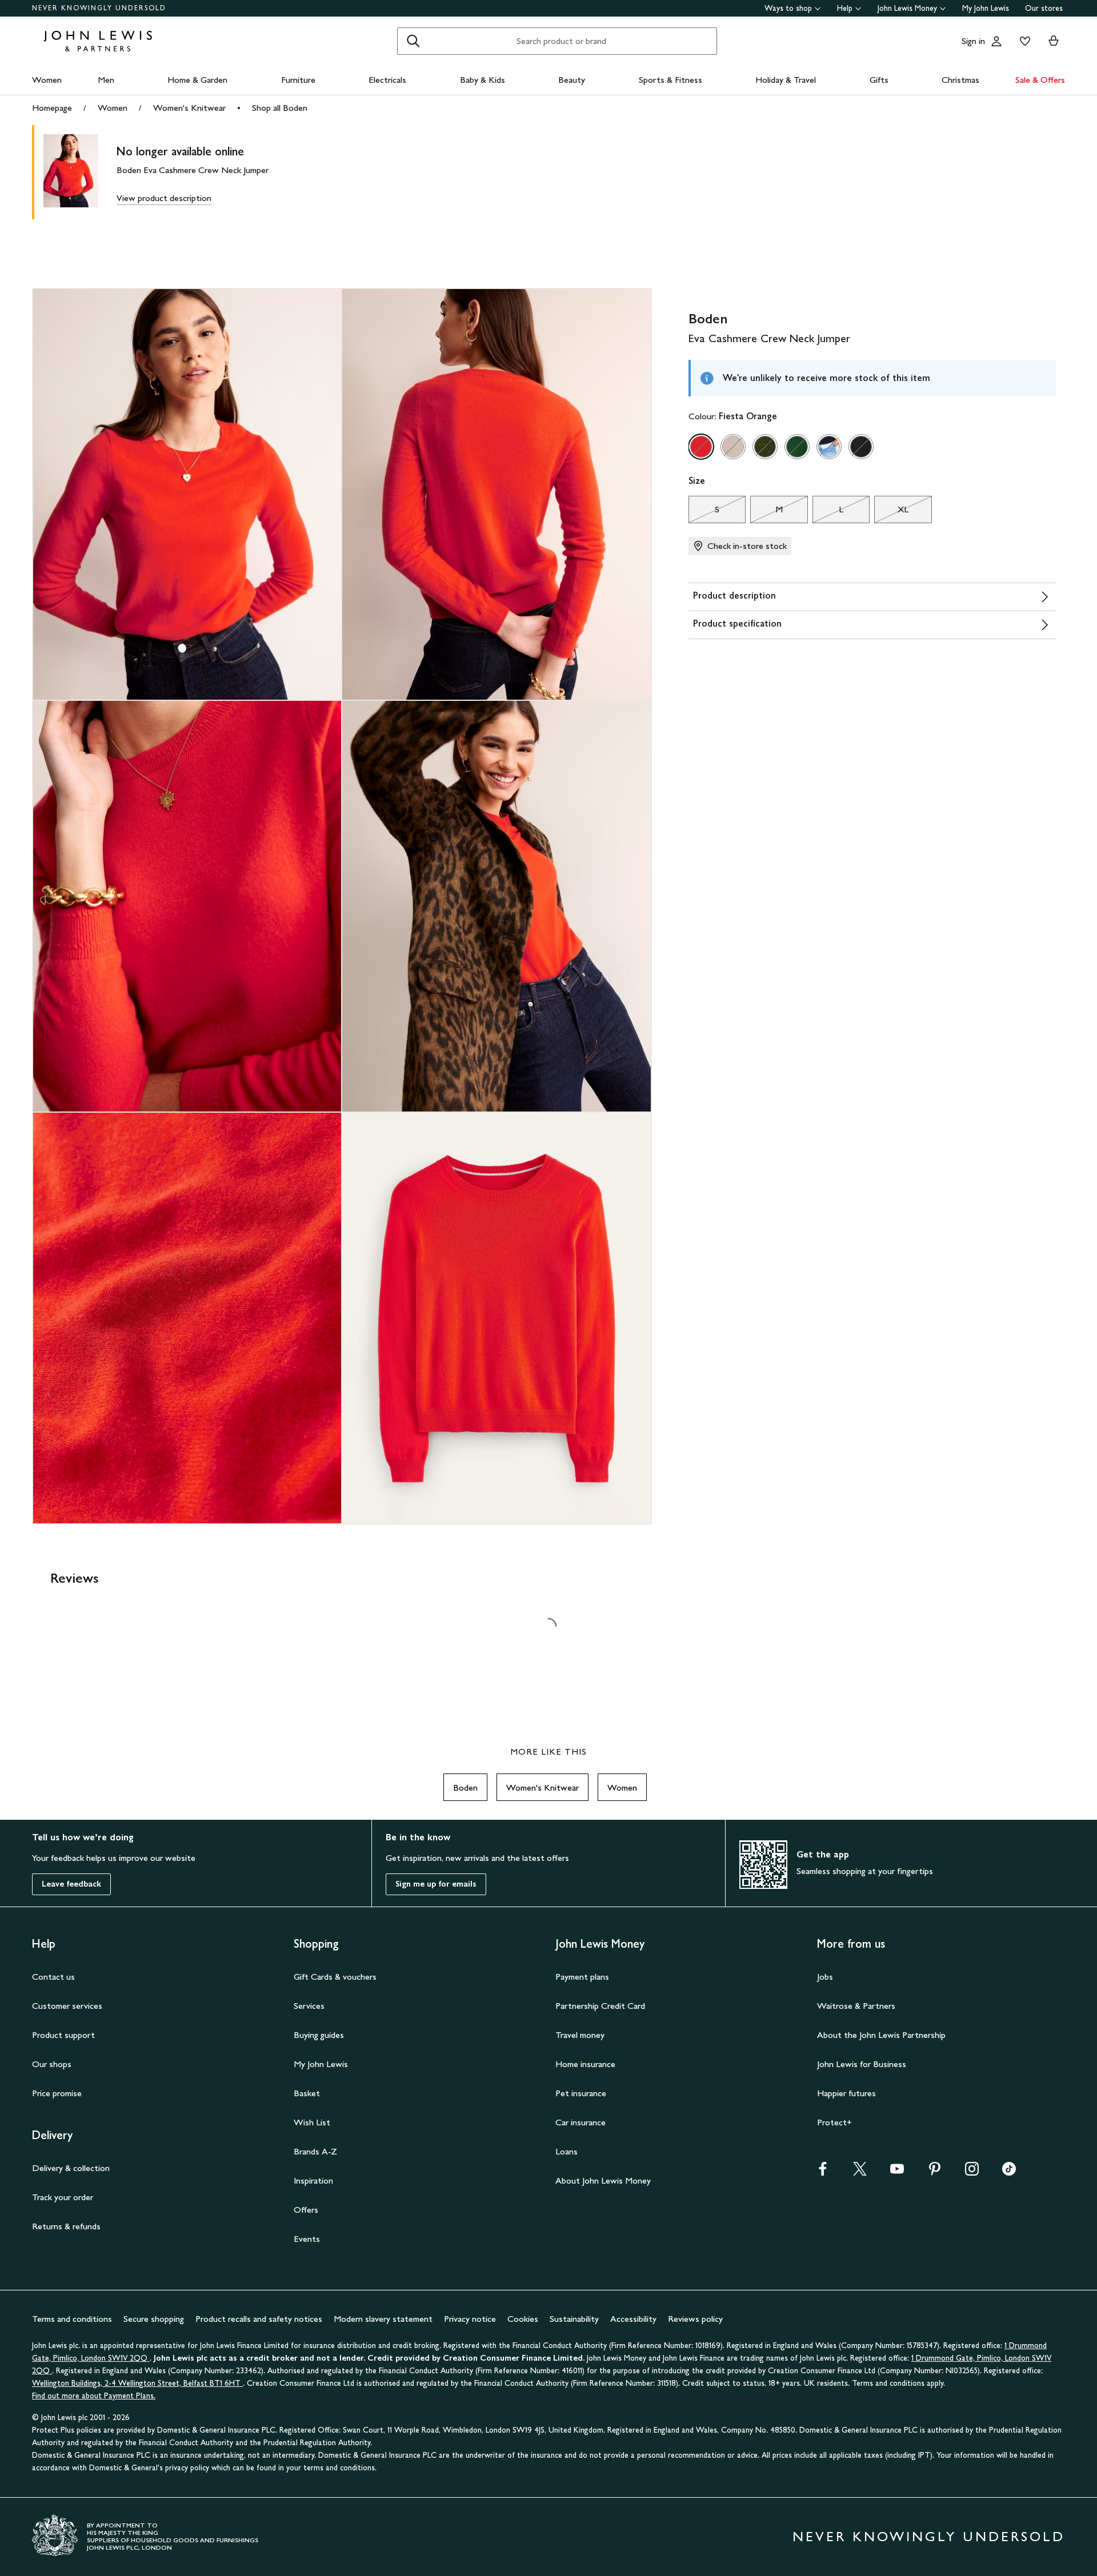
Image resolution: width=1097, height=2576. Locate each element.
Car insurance (580, 2122)
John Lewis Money (907, 8)
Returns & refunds (66, 2226)
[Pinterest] (935, 2172)
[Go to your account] (996, 41)
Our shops (52, 2064)
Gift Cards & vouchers (335, 1977)
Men (106, 80)
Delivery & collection (71, 2168)
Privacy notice (470, 2319)
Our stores (1044, 8)
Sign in (973, 41)
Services (309, 2006)
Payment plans (582, 1977)
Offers (306, 2210)
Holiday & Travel (786, 80)
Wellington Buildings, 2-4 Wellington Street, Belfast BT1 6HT (137, 2383)
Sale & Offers (1040, 80)
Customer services (67, 2006)
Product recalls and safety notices (259, 2319)
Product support (63, 2035)
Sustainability (574, 2319)
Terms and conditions (72, 2319)
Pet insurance (581, 2093)
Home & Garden (197, 80)
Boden (465, 1787)
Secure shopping (154, 2319)
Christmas (960, 80)
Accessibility (633, 2319)
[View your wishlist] (1023, 41)
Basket (307, 2093)
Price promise (57, 2093)
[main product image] (80, 172)
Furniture (298, 80)
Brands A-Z (315, 2151)
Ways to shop (788, 8)
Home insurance (585, 2064)
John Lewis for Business (862, 2064)
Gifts (879, 80)
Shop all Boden (280, 108)
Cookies (523, 2319)
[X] (860, 2172)
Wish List (312, 2122)
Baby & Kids (483, 80)
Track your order (63, 2197)
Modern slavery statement (383, 2319)
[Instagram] (972, 2172)
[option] (701, 447)
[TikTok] (1009, 2172)
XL (891, 512)
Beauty (572, 80)
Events (307, 2239)
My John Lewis (986, 8)
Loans (566, 2151)
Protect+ (834, 2122)
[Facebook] (823, 2172)
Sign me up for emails (436, 1884)
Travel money (580, 2035)
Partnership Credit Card (600, 2006)
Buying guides (319, 2035)
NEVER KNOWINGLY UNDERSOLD (99, 8)
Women (47, 80)
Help (845, 8)
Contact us (53, 1977)
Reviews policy (695, 2319)
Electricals (387, 80)
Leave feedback (71, 1884)
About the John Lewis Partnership (881, 2035)
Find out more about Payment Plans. (94, 2396)
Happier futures (846, 2093)
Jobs (825, 1977)
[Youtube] (897, 2172)
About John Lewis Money (603, 2180)
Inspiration (313, 2180)
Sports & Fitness (670, 80)
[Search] (413, 41)
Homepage (52, 108)
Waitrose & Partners (856, 2006)
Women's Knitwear (189, 108)
